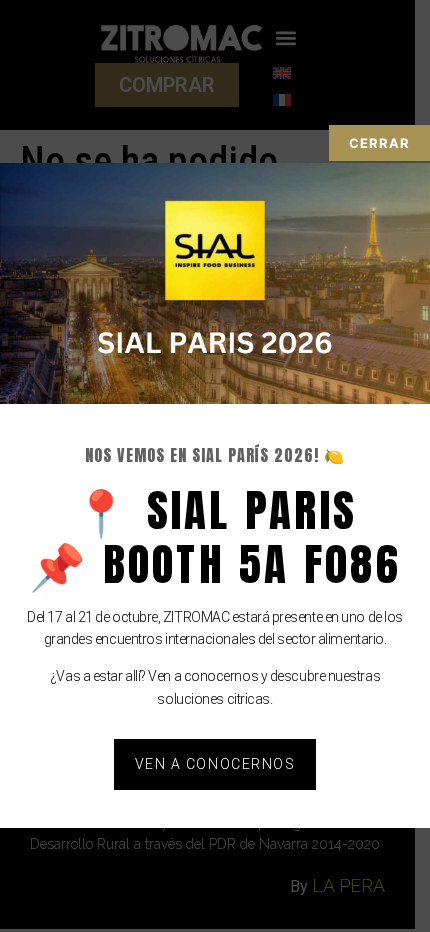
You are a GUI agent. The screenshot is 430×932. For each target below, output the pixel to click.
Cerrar (379, 143)
